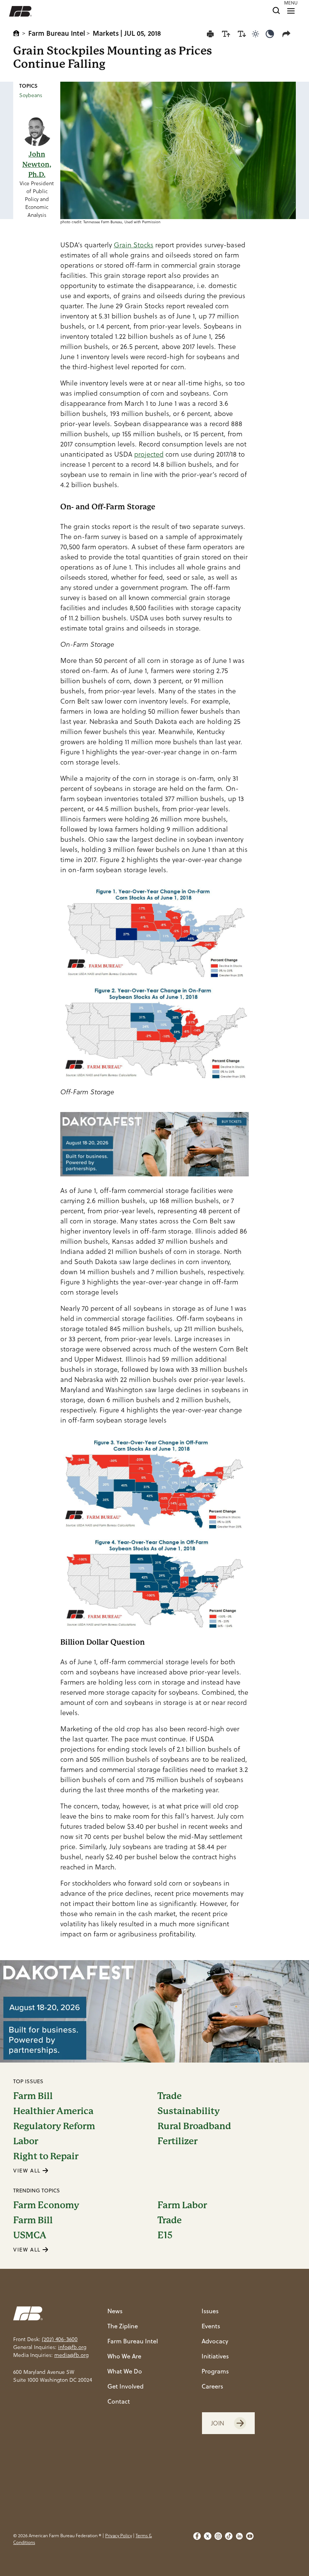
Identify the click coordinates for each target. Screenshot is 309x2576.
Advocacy (215, 2341)
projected (149, 454)
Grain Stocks (134, 245)
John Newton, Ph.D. (37, 164)
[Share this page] (288, 34)
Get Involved (125, 2386)
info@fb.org (72, 2347)
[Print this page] (210, 34)
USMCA (30, 2235)
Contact (119, 2401)
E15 (165, 2235)
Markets (106, 33)
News (115, 2311)
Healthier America (53, 2111)
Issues (210, 2311)
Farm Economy (46, 2205)
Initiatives (215, 2356)
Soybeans (31, 95)
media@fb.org (71, 2355)
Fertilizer (177, 2141)
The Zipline (123, 2326)
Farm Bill (33, 2096)
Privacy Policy (119, 2536)
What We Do (125, 2371)
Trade (170, 2096)
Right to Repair (46, 2156)
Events (211, 2326)
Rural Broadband (194, 2126)
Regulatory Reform (54, 2126)
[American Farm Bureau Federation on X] (208, 2539)
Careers (212, 2386)
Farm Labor (182, 2205)
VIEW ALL (28, 2171)
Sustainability (189, 2111)
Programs (215, 2371)
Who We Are (124, 2356)
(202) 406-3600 (60, 2339)
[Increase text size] (226, 34)
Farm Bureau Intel (57, 33)
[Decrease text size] (242, 34)
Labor (26, 2141)
